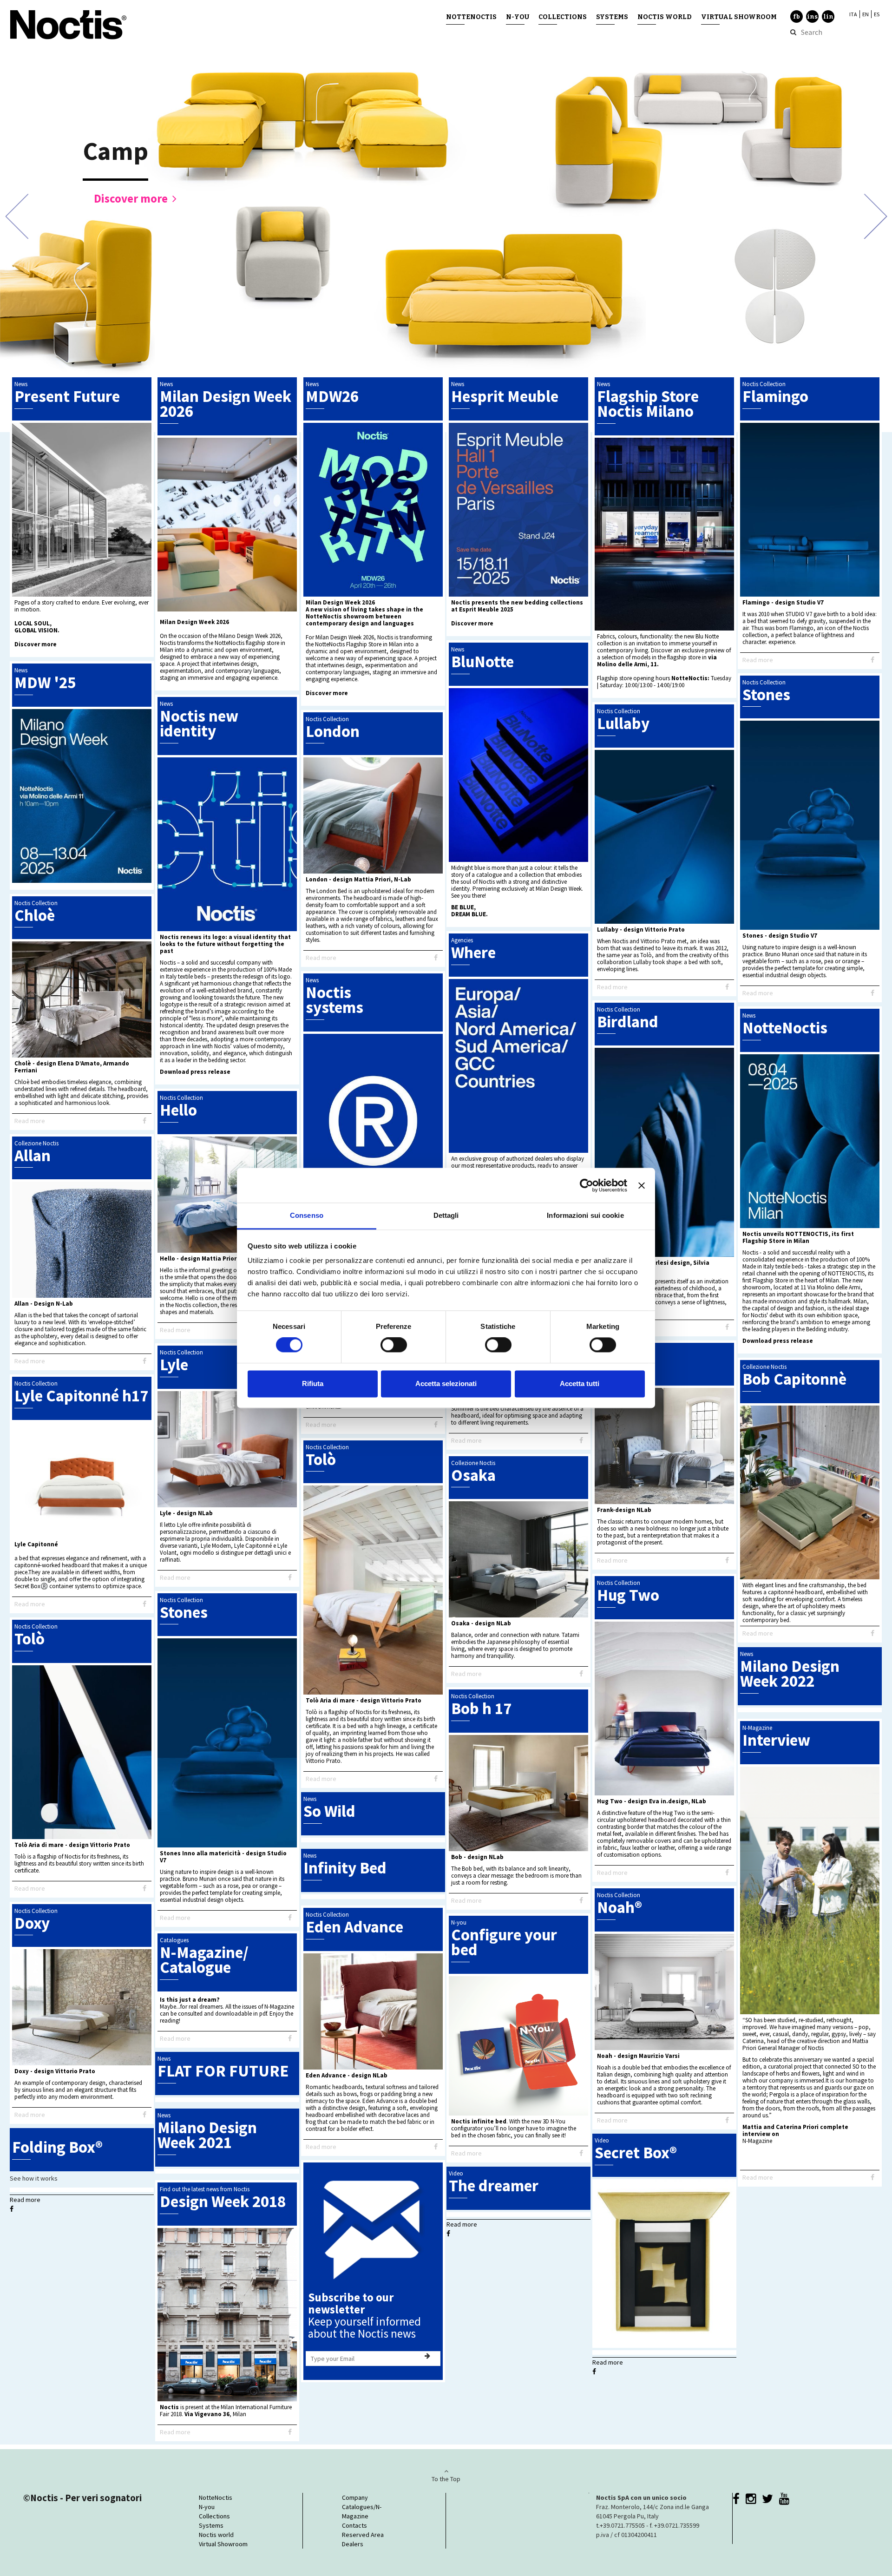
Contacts (354, 2525)
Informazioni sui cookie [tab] (585, 1215)
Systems (612, 17)
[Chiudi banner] (642, 1185)
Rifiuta (313, 1383)
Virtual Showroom (739, 17)
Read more (758, 660)
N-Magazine (757, 2141)
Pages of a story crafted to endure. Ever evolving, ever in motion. (82, 606)
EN (866, 14)
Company (355, 2497)
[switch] (394, 1345)
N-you (518, 17)
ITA (853, 14)
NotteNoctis (471, 17)
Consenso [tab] (307, 1215)
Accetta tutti (580, 1383)
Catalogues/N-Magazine (362, 2511)
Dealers (353, 2544)
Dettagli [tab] (446, 1215)
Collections (563, 17)
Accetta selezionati (446, 1383)
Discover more (131, 198)
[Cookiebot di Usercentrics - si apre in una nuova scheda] (587, 1185)
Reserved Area (363, 2535)
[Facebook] (872, 660)
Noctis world (665, 17)
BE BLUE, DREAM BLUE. (469, 911)
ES (877, 14)
